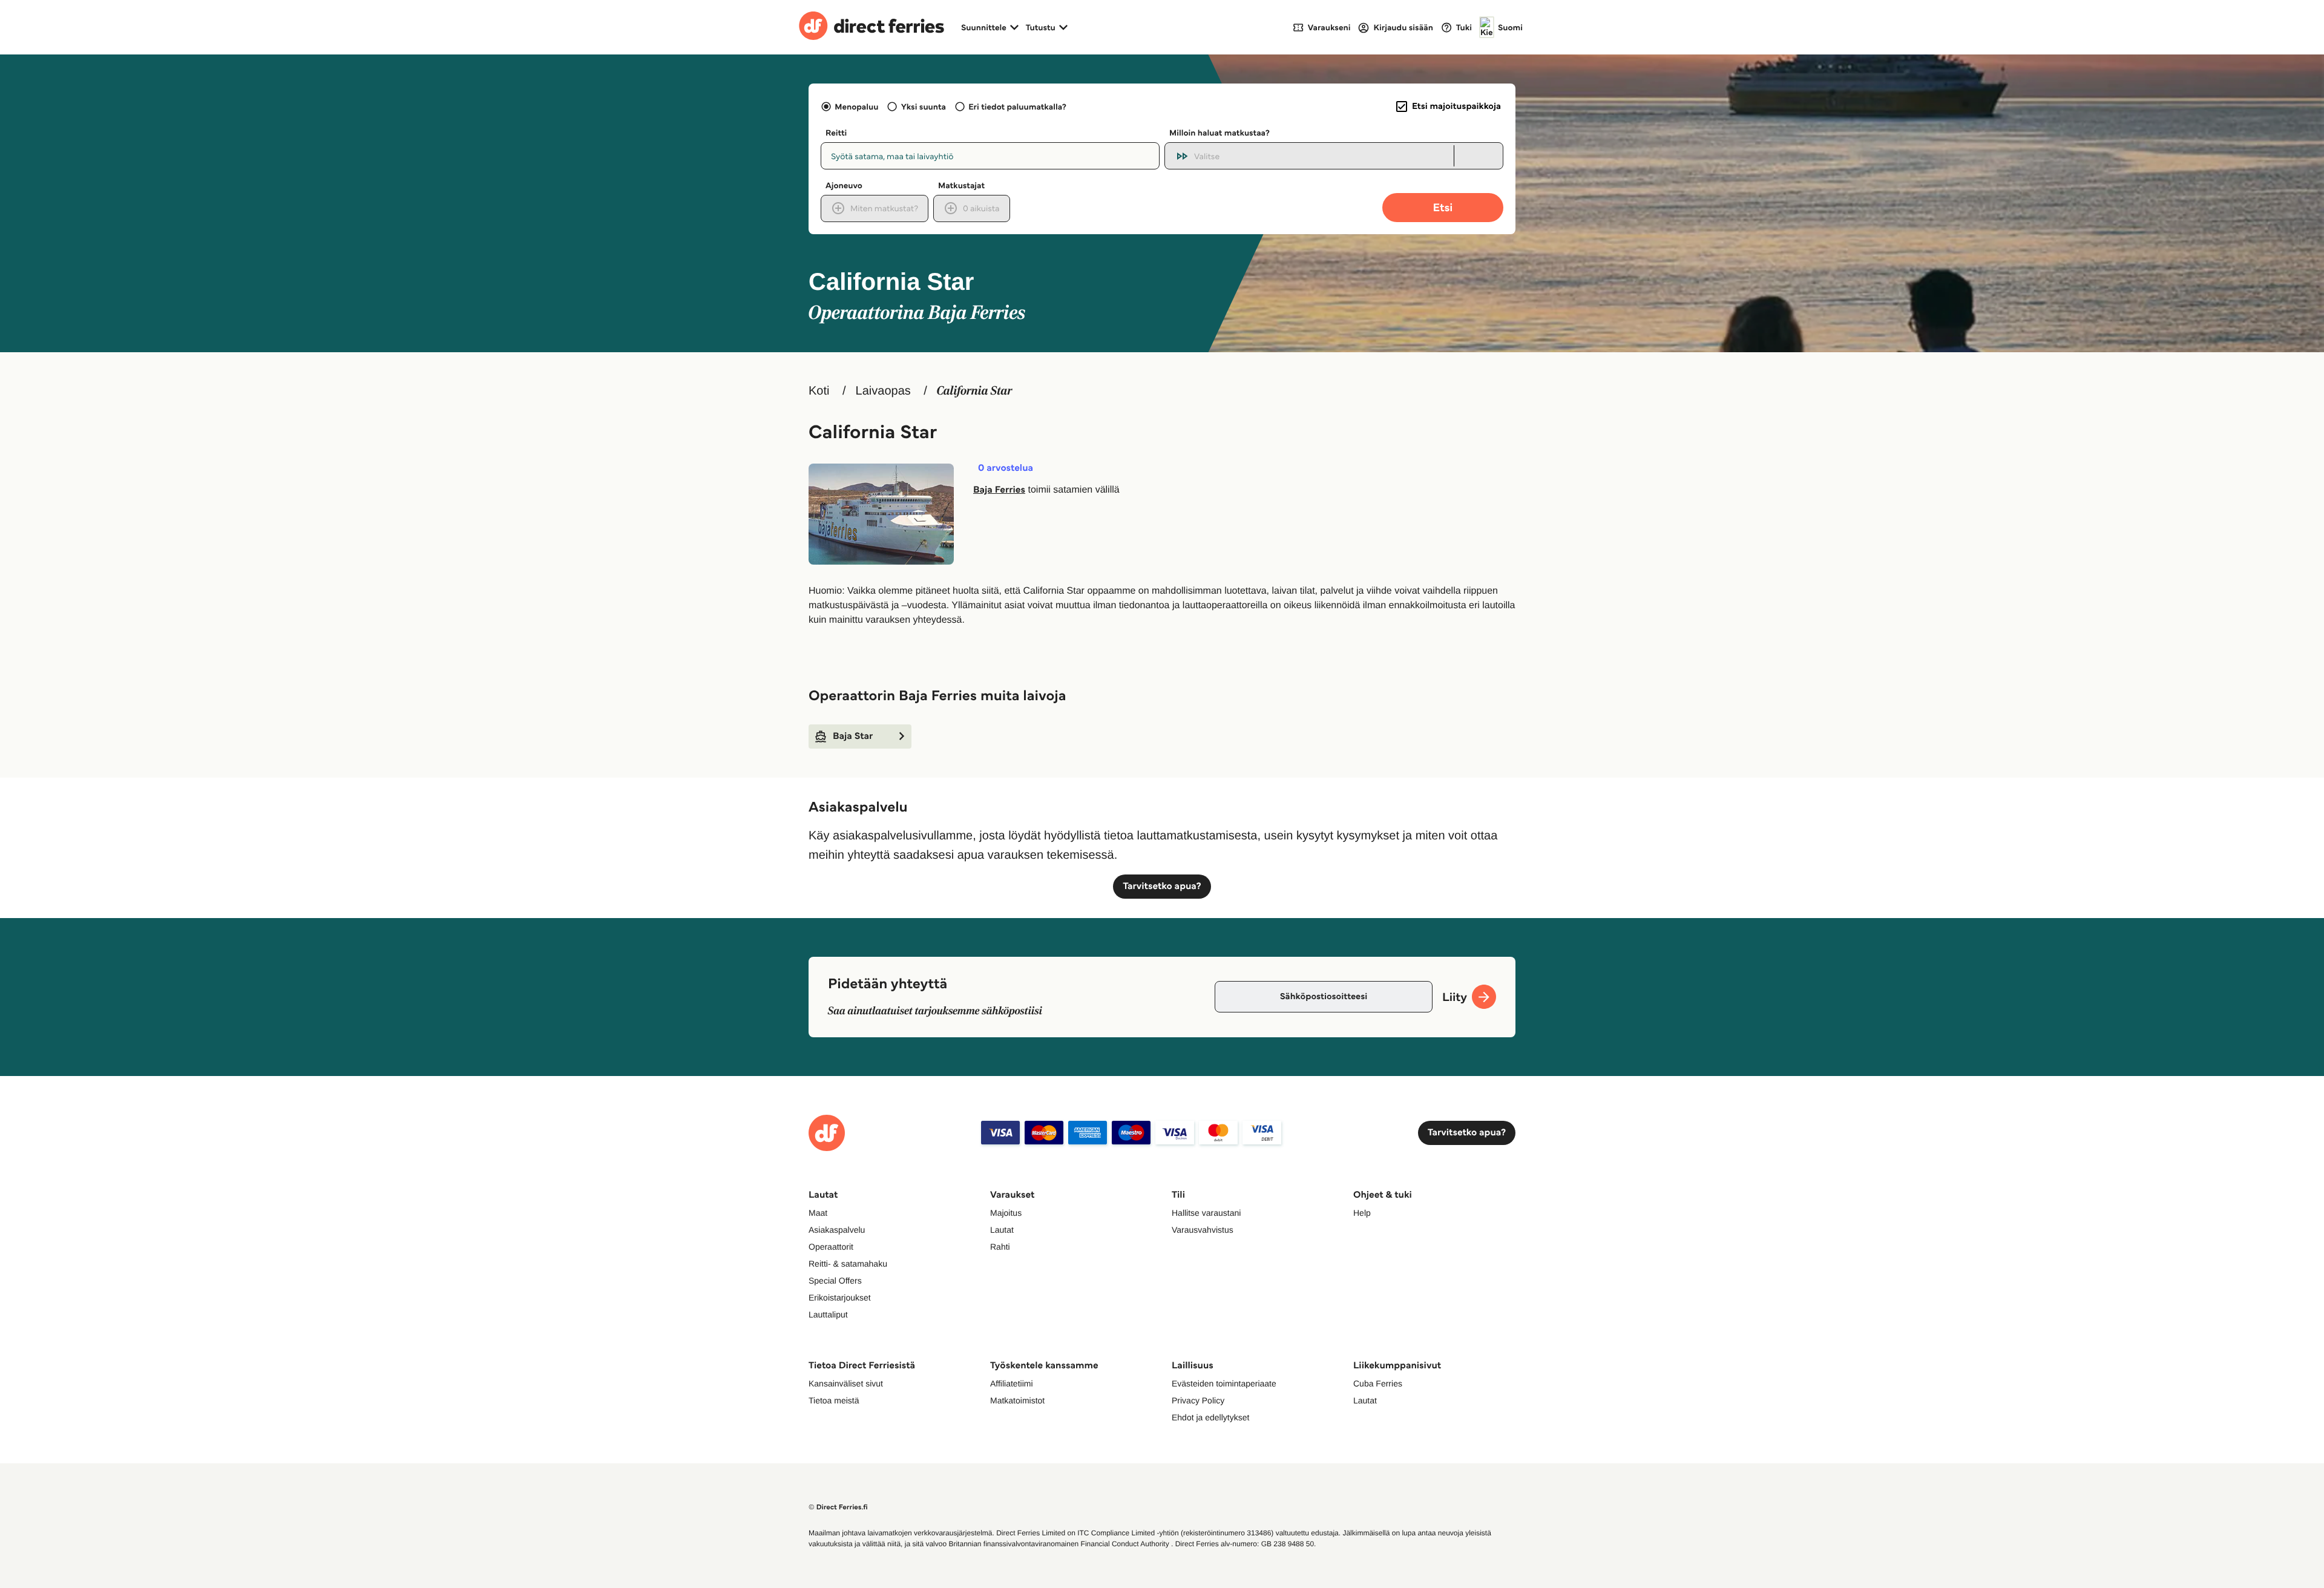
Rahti (1000, 1247)
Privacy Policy (1198, 1400)
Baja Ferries (999, 490)
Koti (819, 391)
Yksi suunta (923, 107)
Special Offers (835, 1281)
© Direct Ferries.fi (838, 1507)
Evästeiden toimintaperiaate (1224, 1383)
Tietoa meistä (834, 1400)
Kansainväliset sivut (846, 1383)
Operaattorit (831, 1247)
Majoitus (1006, 1213)
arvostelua (1006, 468)
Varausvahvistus (1203, 1230)
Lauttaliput (828, 1314)
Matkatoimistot (1017, 1400)
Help (1362, 1213)
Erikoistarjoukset (840, 1298)
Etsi (1443, 207)
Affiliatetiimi (1012, 1383)
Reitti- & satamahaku (848, 1264)
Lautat (1002, 1230)
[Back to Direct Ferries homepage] (871, 27)
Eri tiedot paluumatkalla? (1017, 107)
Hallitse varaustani (1206, 1213)
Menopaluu (856, 107)
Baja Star (853, 736)
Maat (818, 1213)
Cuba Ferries (1378, 1383)
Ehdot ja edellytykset (1210, 1417)
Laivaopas (883, 391)
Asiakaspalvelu (837, 1230)
